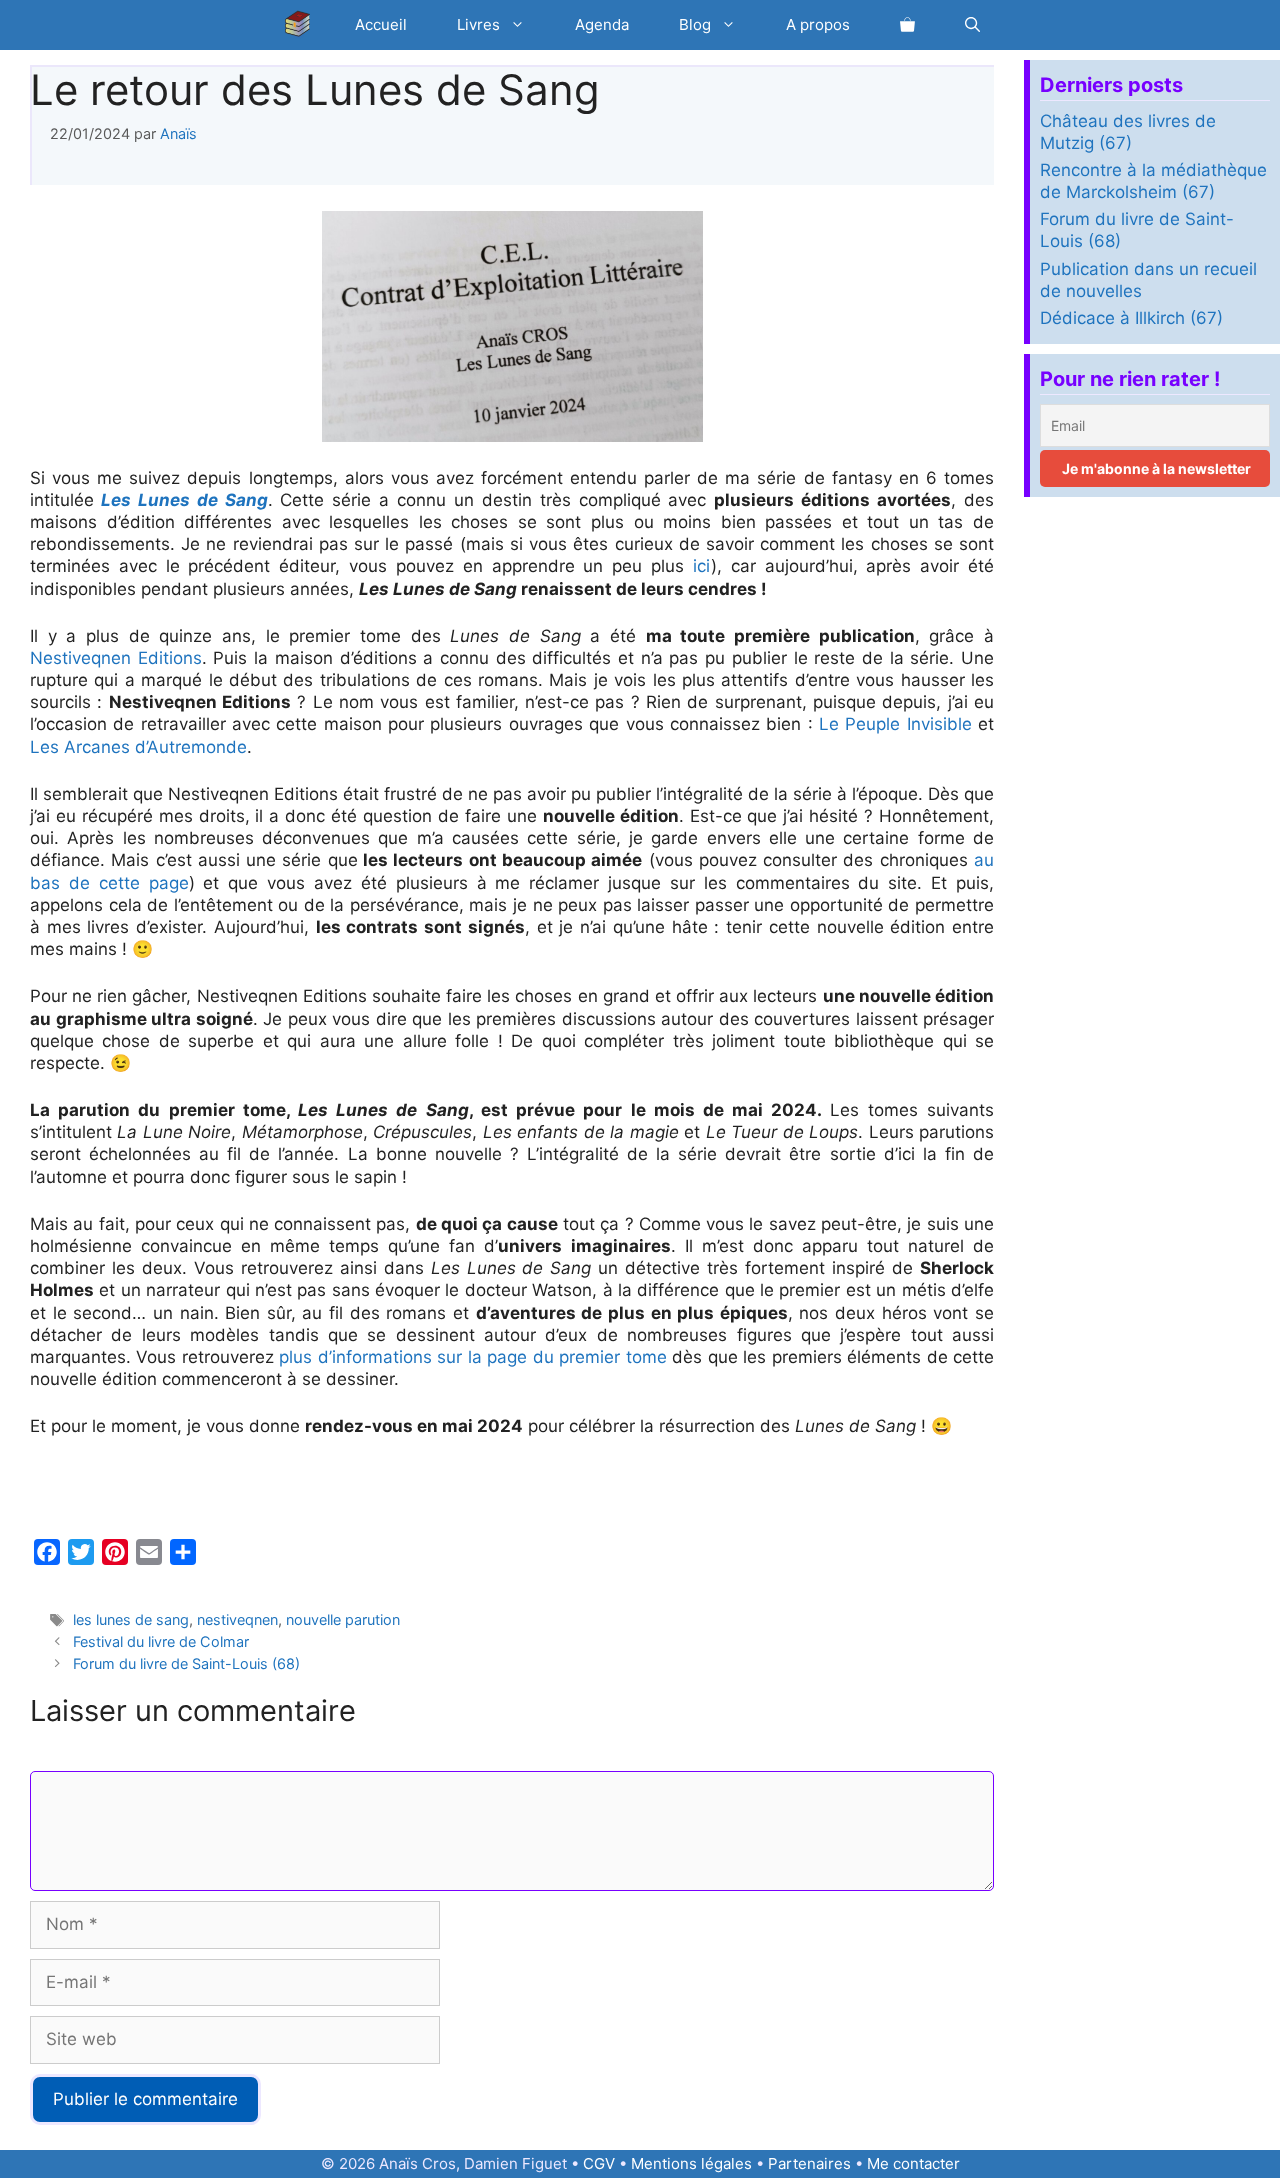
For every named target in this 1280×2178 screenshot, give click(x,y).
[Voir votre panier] (907, 25)
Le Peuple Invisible (895, 724)
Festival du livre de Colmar (161, 1641)
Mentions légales (691, 2163)
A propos (818, 24)
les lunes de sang (131, 1619)
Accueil (381, 24)
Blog (695, 24)
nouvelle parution (343, 1619)
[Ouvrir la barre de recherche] (972, 25)
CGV (599, 2163)
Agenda (602, 24)
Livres (478, 24)
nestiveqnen (237, 1619)
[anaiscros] (303, 25)
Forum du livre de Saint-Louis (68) (186, 1663)
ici (702, 566)
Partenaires (809, 2163)
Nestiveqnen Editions (116, 658)
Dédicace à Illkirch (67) (1131, 318)
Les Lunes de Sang (184, 500)
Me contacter (913, 2163)
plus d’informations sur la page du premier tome (472, 1357)
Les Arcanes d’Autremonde (138, 747)
